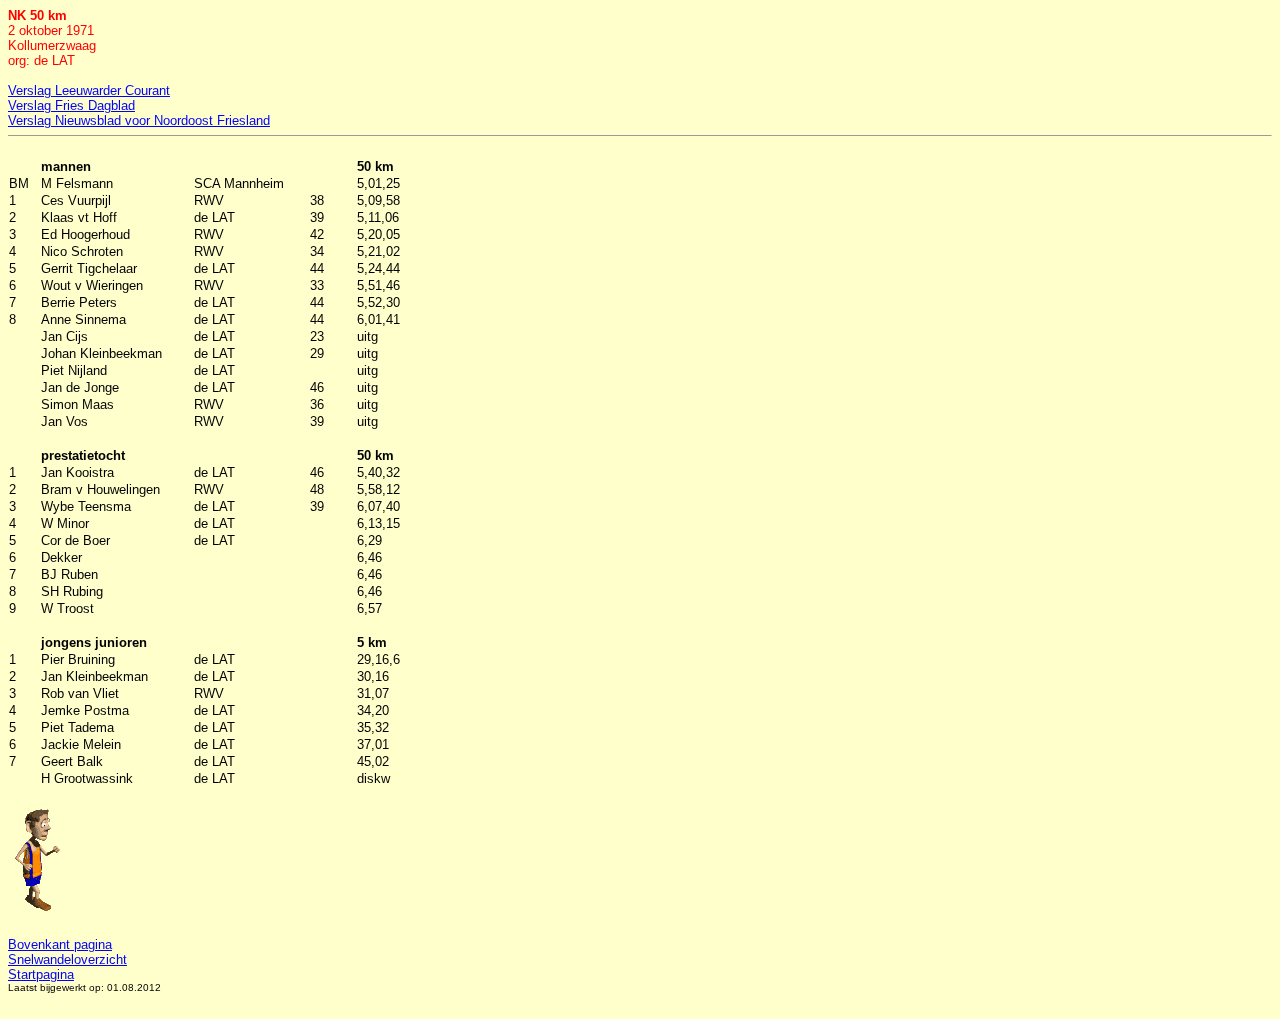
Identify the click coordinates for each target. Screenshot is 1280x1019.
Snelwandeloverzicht (67, 959)
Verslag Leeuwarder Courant (89, 90)
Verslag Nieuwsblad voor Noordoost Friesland (139, 120)
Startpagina (41, 974)
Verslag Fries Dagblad (71, 105)
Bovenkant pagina (60, 944)
